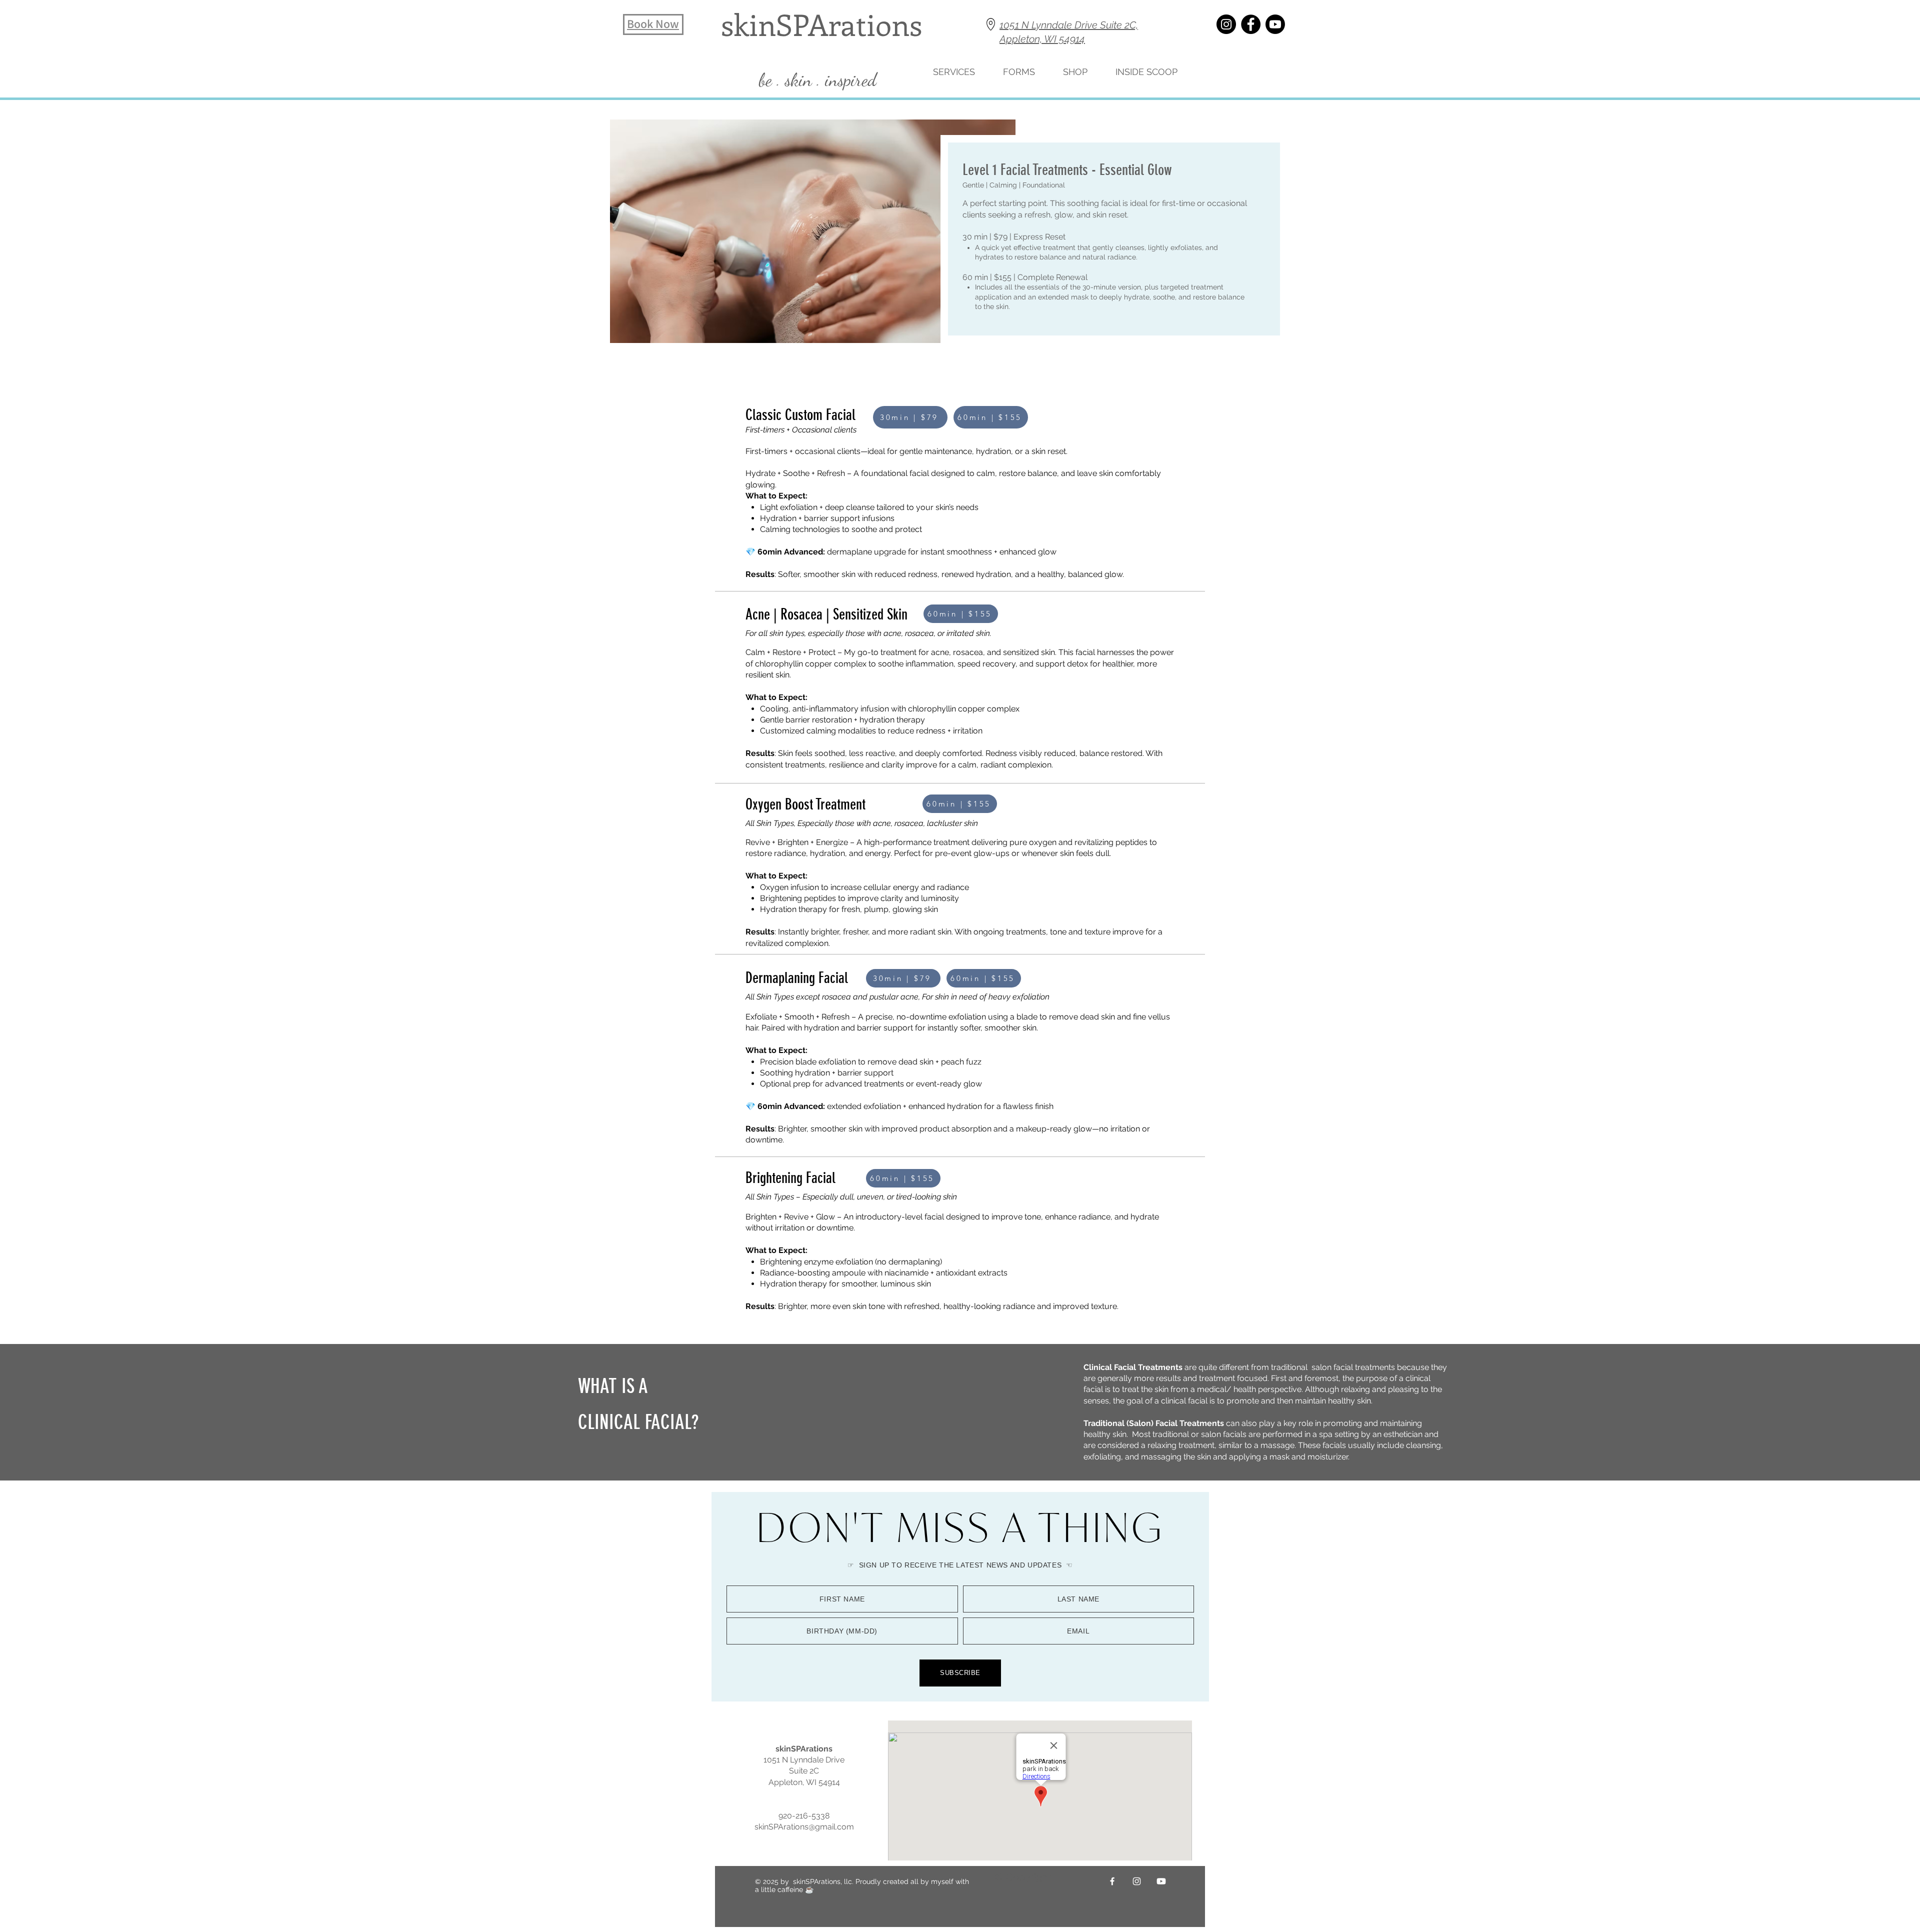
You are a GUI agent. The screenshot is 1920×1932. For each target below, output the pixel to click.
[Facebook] (1251, 24)
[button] (1146, 72)
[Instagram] (1226, 24)
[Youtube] (1275, 24)
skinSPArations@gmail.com (804, 1827)
